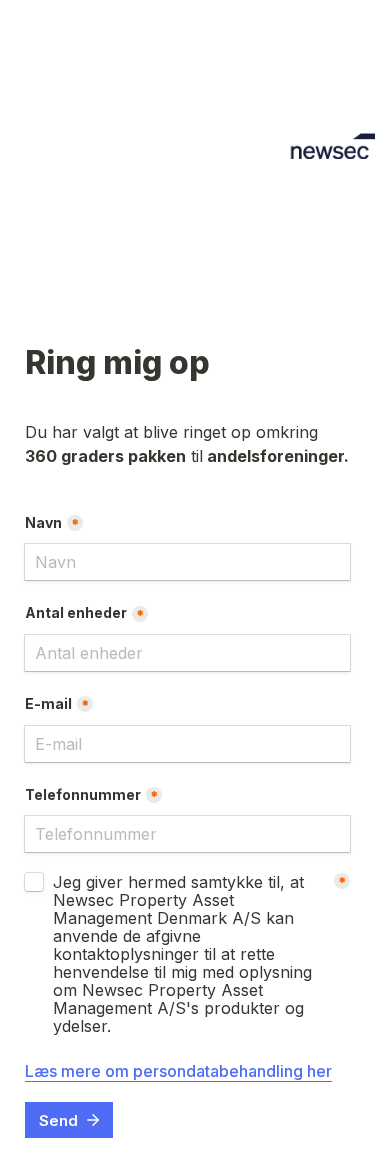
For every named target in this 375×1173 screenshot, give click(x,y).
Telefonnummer (83, 794)
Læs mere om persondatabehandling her (178, 1071)
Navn (43, 522)
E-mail (48, 703)
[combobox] (187, 834)
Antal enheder (76, 612)
